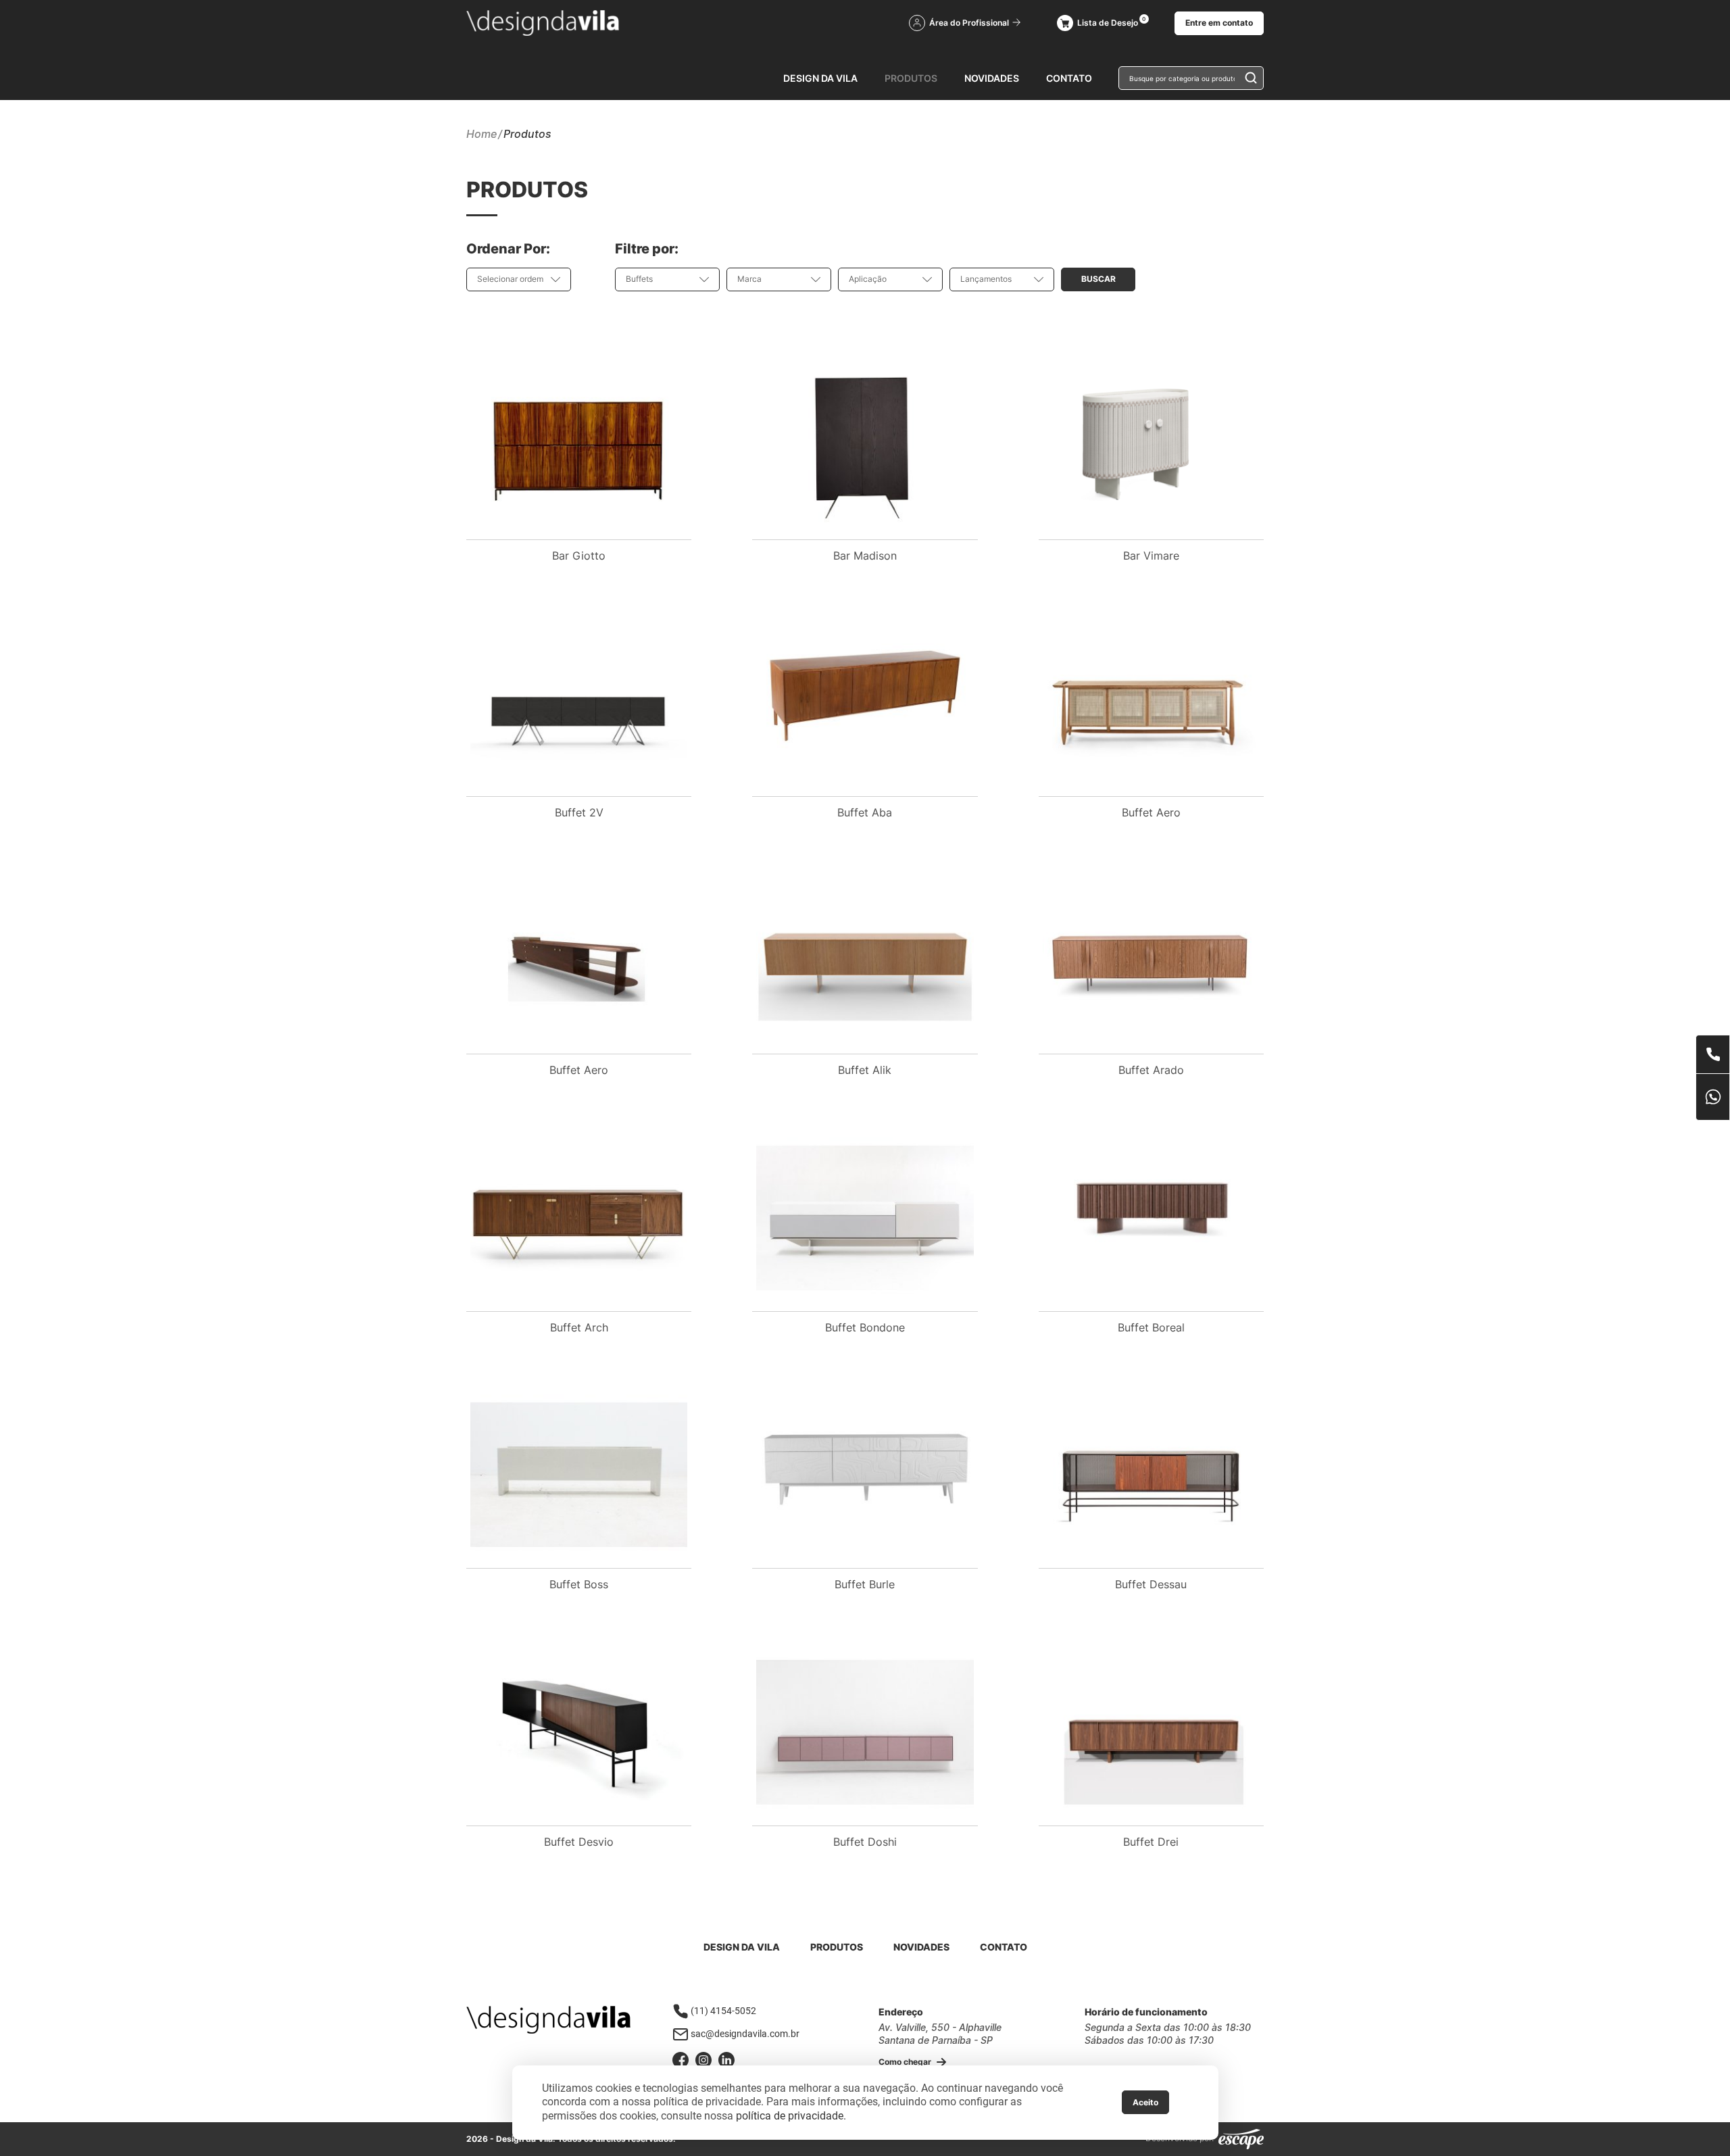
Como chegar (906, 2062)
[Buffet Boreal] (1151, 1218)
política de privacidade (790, 2116)
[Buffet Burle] (865, 1475)
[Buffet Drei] (1151, 1732)
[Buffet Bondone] (865, 1218)
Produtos (911, 78)
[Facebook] (681, 2060)
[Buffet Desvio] (579, 1732)
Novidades (992, 78)
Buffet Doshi (865, 1842)
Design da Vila (820, 78)
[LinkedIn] (726, 2060)
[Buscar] (1247, 77)
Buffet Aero (1151, 812)
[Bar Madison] (865, 446)
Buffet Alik (865, 1070)
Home (481, 134)
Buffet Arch (579, 1327)
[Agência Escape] (1241, 2139)
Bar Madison (865, 556)
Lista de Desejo (1108, 23)
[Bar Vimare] (1151, 446)
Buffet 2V (579, 812)
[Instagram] (703, 2060)
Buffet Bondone (865, 1327)
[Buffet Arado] (1151, 960)
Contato (1069, 78)
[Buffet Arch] (579, 1218)
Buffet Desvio (579, 1842)
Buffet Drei (1151, 1842)
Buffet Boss (579, 1584)
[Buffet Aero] (1151, 703)
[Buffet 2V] (579, 703)
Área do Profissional (970, 23)
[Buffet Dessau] (1151, 1475)
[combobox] (519, 279)
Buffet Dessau (1151, 1584)
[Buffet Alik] (865, 960)
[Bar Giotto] (579, 446)
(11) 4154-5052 (723, 2011)
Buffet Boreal (1151, 1327)
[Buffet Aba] (865, 703)
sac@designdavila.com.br (745, 2034)
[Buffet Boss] (579, 1475)
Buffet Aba (865, 812)
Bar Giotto (579, 556)
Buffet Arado (1151, 1070)
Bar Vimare (1151, 556)
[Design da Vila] (543, 23)
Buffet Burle (865, 1584)
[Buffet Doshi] (865, 1732)
